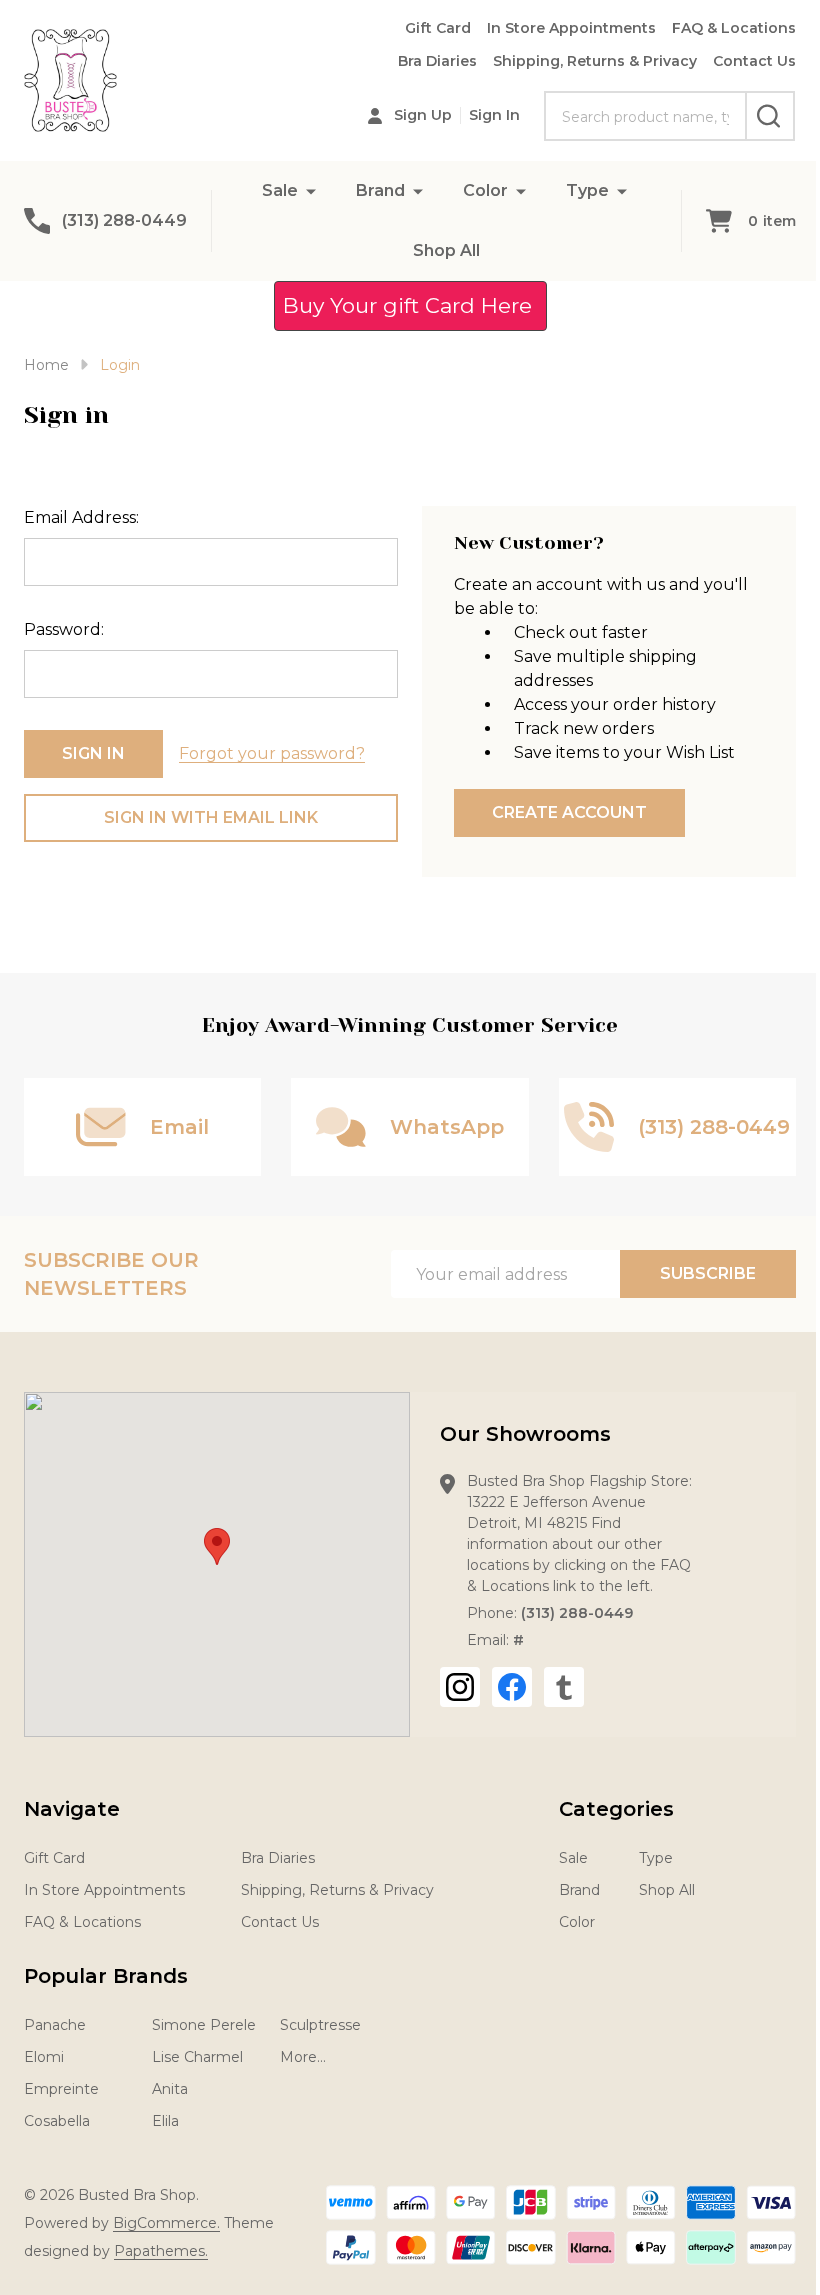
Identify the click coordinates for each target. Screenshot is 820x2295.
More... (303, 2057)
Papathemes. (161, 2251)
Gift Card (438, 28)
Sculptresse (320, 2025)
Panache (55, 2025)
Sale (280, 190)
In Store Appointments (571, 28)
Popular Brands (106, 1976)
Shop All (446, 250)
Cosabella (57, 2121)
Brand (380, 190)
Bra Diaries (437, 61)
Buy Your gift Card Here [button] (410, 305)
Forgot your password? (272, 753)
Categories (616, 1809)
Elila (165, 2121)
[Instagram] (460, 1687)
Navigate (72, 1809)
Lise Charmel (197, 2057)
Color (485, 190)
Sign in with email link (211, 817)
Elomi (44, 2057)
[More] (311, 190)
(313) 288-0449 (577, 1613)
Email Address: (81, 517)
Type (587, 190)
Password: (64, 629)
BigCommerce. (166, 2223)
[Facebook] (512, 1687)
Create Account (569, 812)
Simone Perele (204, 2025)
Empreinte (61, 2089)
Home (46, 365)
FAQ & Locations (734, 28)
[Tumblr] (564, 1687)
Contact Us (754, 61)
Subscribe (708, 1273)
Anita (170, 2089)
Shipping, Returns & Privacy (595, 61)
